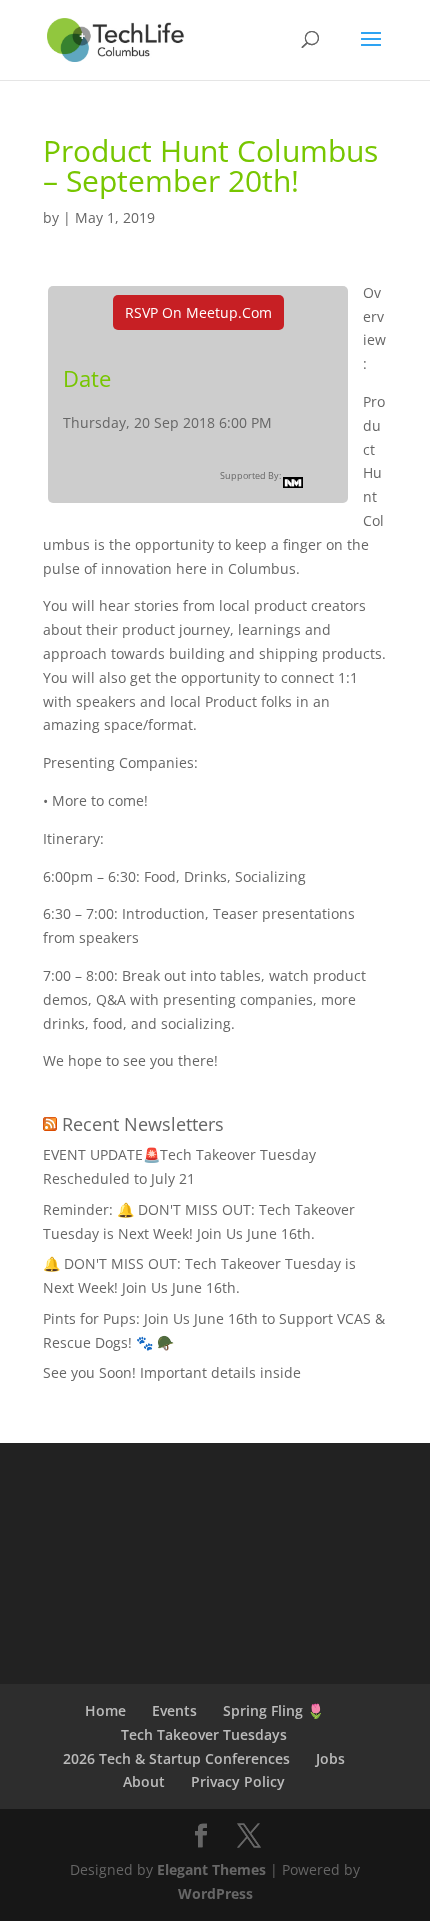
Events (174, 1710)
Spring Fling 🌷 (273, 1710)
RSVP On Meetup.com (198, 312)
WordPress (215, 1893)
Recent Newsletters (143, 1124)
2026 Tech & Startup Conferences (176, 1758)
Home (105, 1710)
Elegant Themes (211, 1869)
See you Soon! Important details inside (172, 1372)
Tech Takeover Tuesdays (204, 1734)
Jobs (330, 1758)
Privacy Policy (238, 1781)
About (144, 1781)
